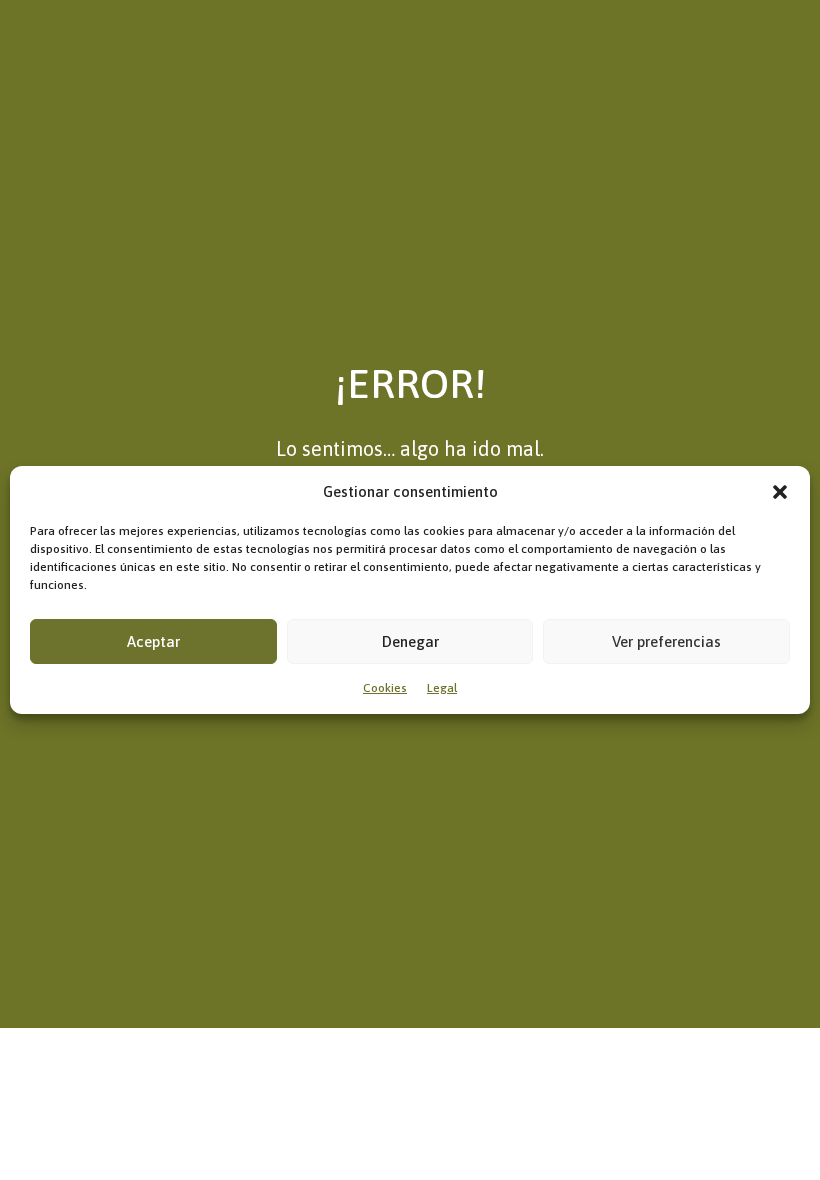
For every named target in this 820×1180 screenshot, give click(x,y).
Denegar (410, 641)
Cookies (385, 688)
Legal (442, 688)
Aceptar (153, 641)
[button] (780, 492)
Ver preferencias (666, 641)
